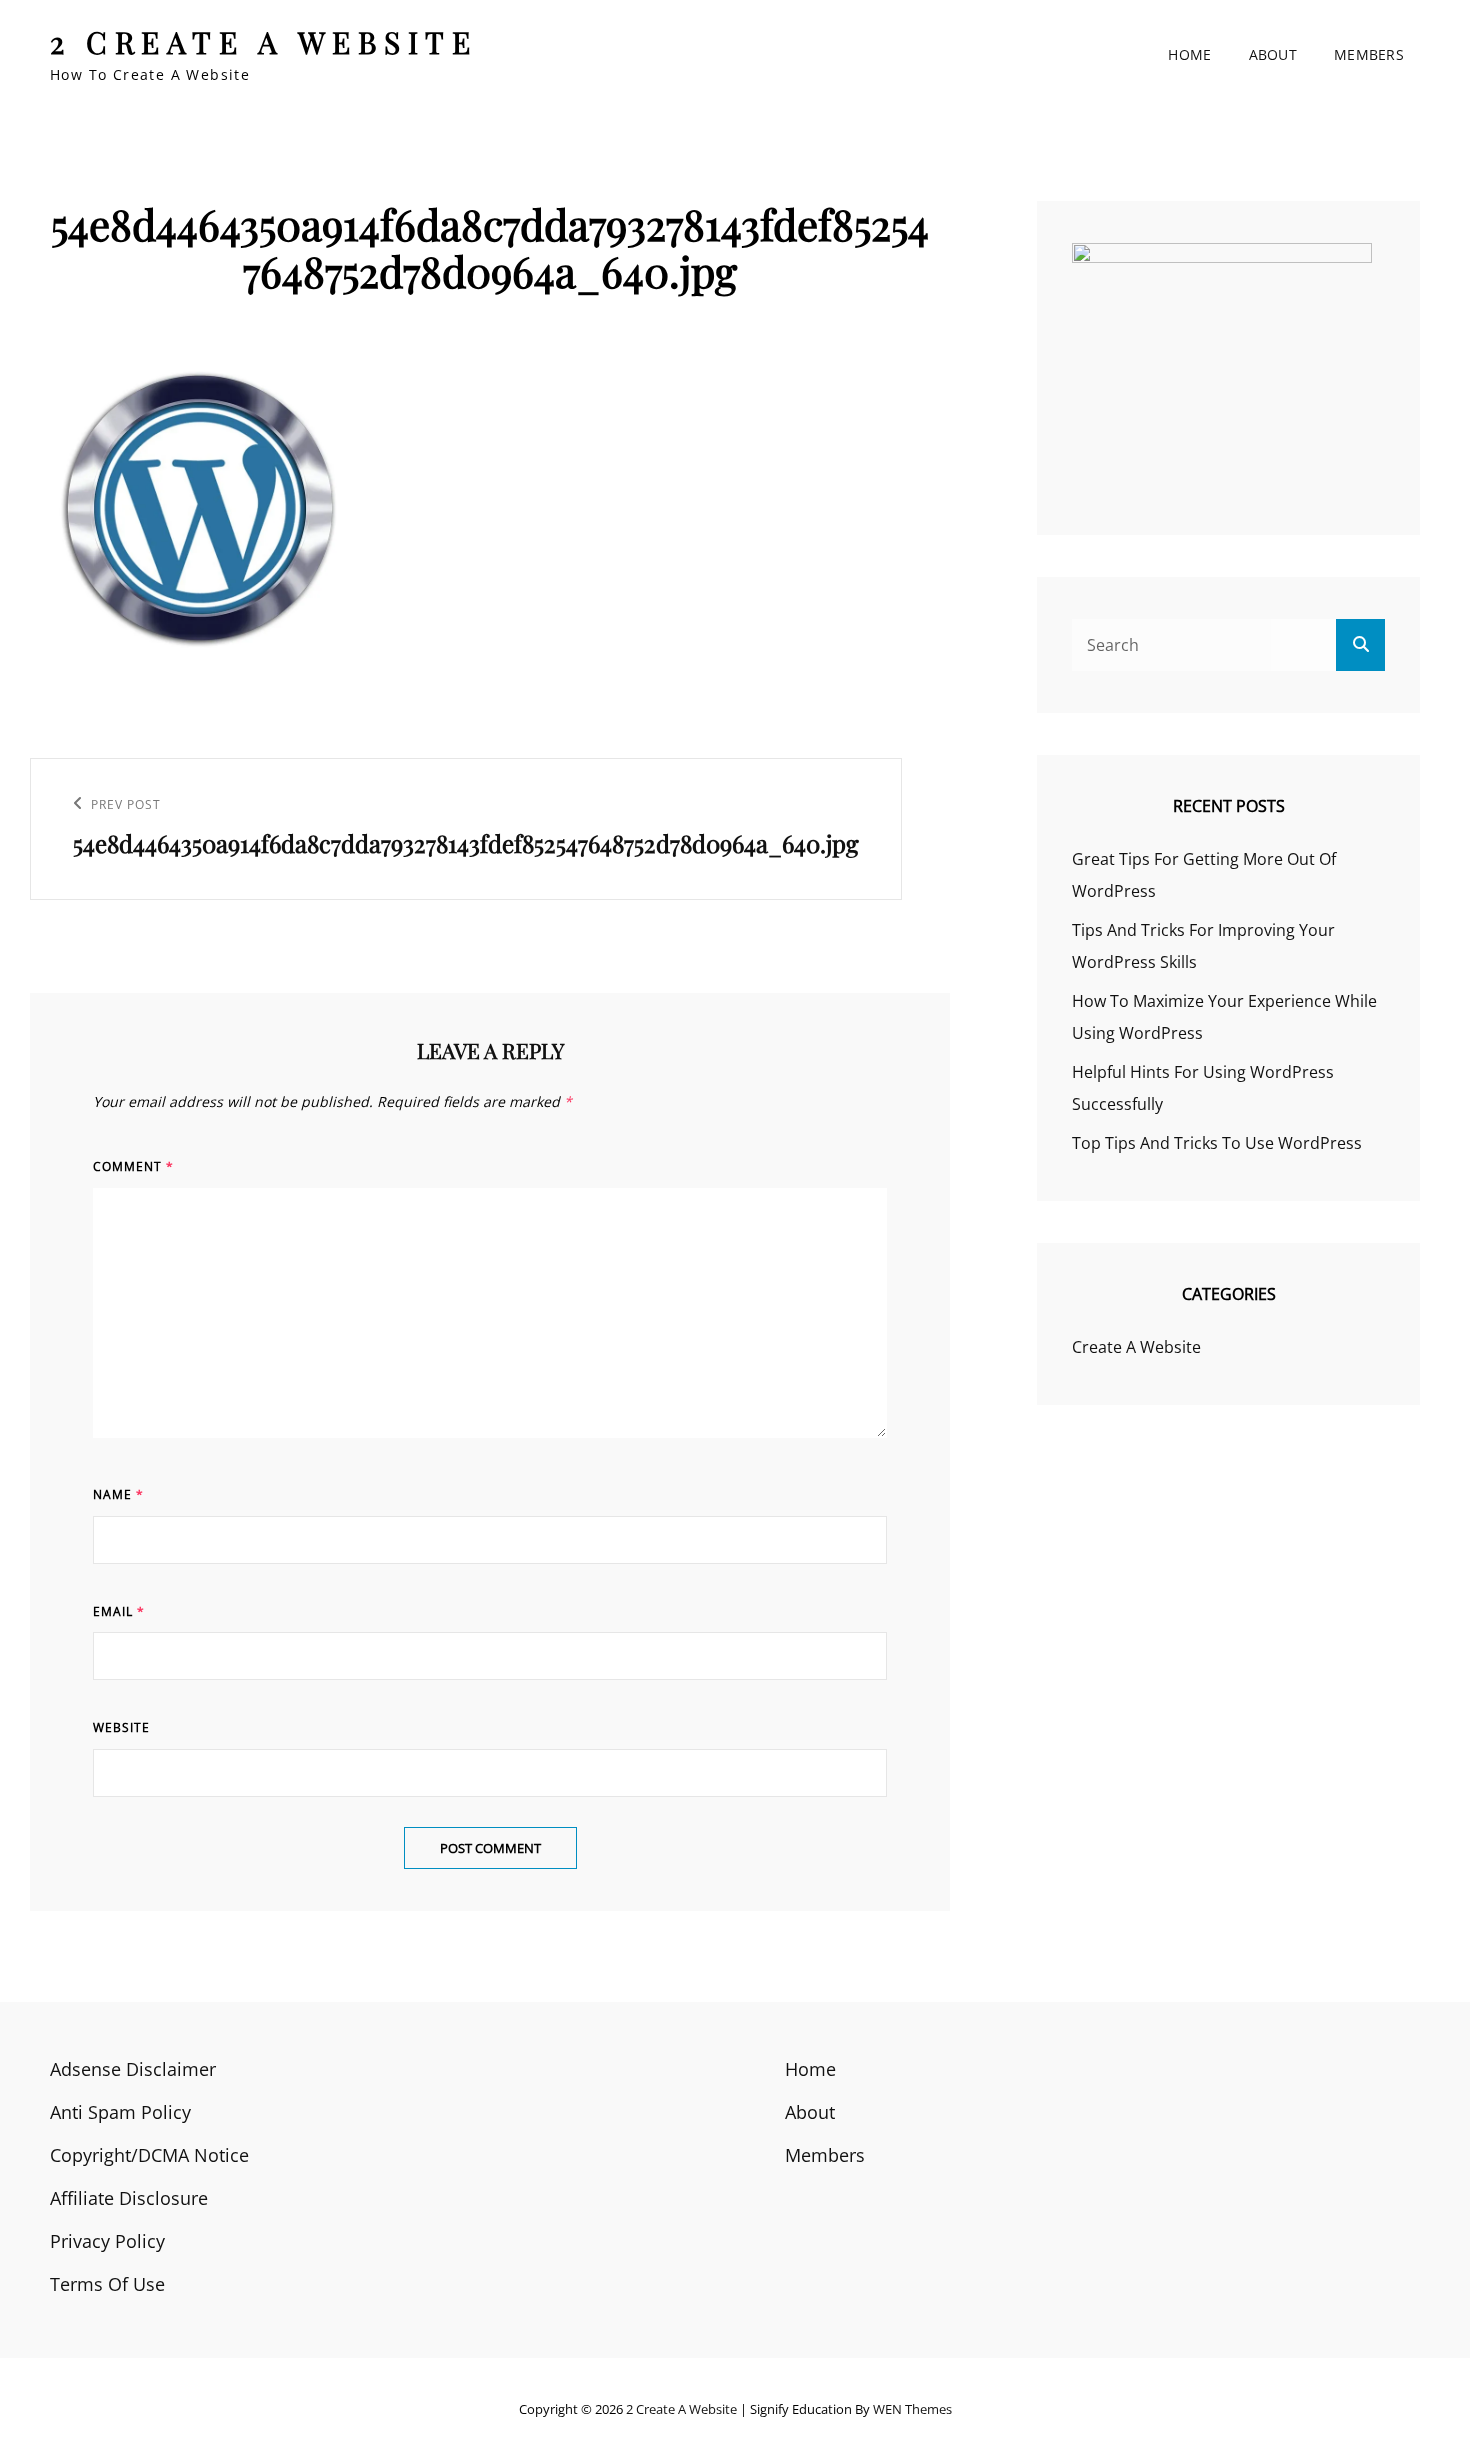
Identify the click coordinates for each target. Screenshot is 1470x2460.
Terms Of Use (107, 2284)
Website (121, 1727)
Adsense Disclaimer (133, 2069)
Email (119, 1611)
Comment (133, 1166)
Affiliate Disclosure (129, 2198)
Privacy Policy (107, 2241)
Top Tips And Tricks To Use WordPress (1217, 1143)
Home (1189, 54)
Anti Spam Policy (120, 2112)
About (1273, 54)
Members (1369, 54)
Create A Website (1136, 1347)
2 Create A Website (263, 42)
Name (118, 1494)
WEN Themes (912, 2409)
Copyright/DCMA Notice (149, 2155)
